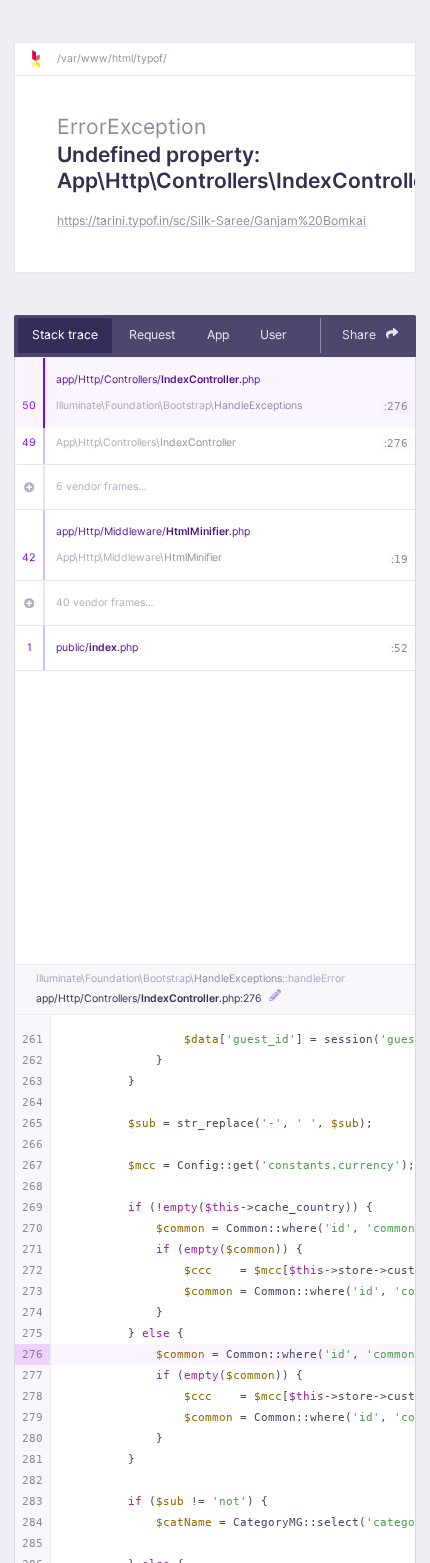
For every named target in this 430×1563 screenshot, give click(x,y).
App (218, 334)
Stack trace (65, 334)
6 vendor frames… (101, 486)
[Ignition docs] (43, 59)
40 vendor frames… (105, 602)
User (273, 334)
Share (360, 334)
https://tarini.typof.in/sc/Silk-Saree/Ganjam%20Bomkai (211, 220)
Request (152, 334)
